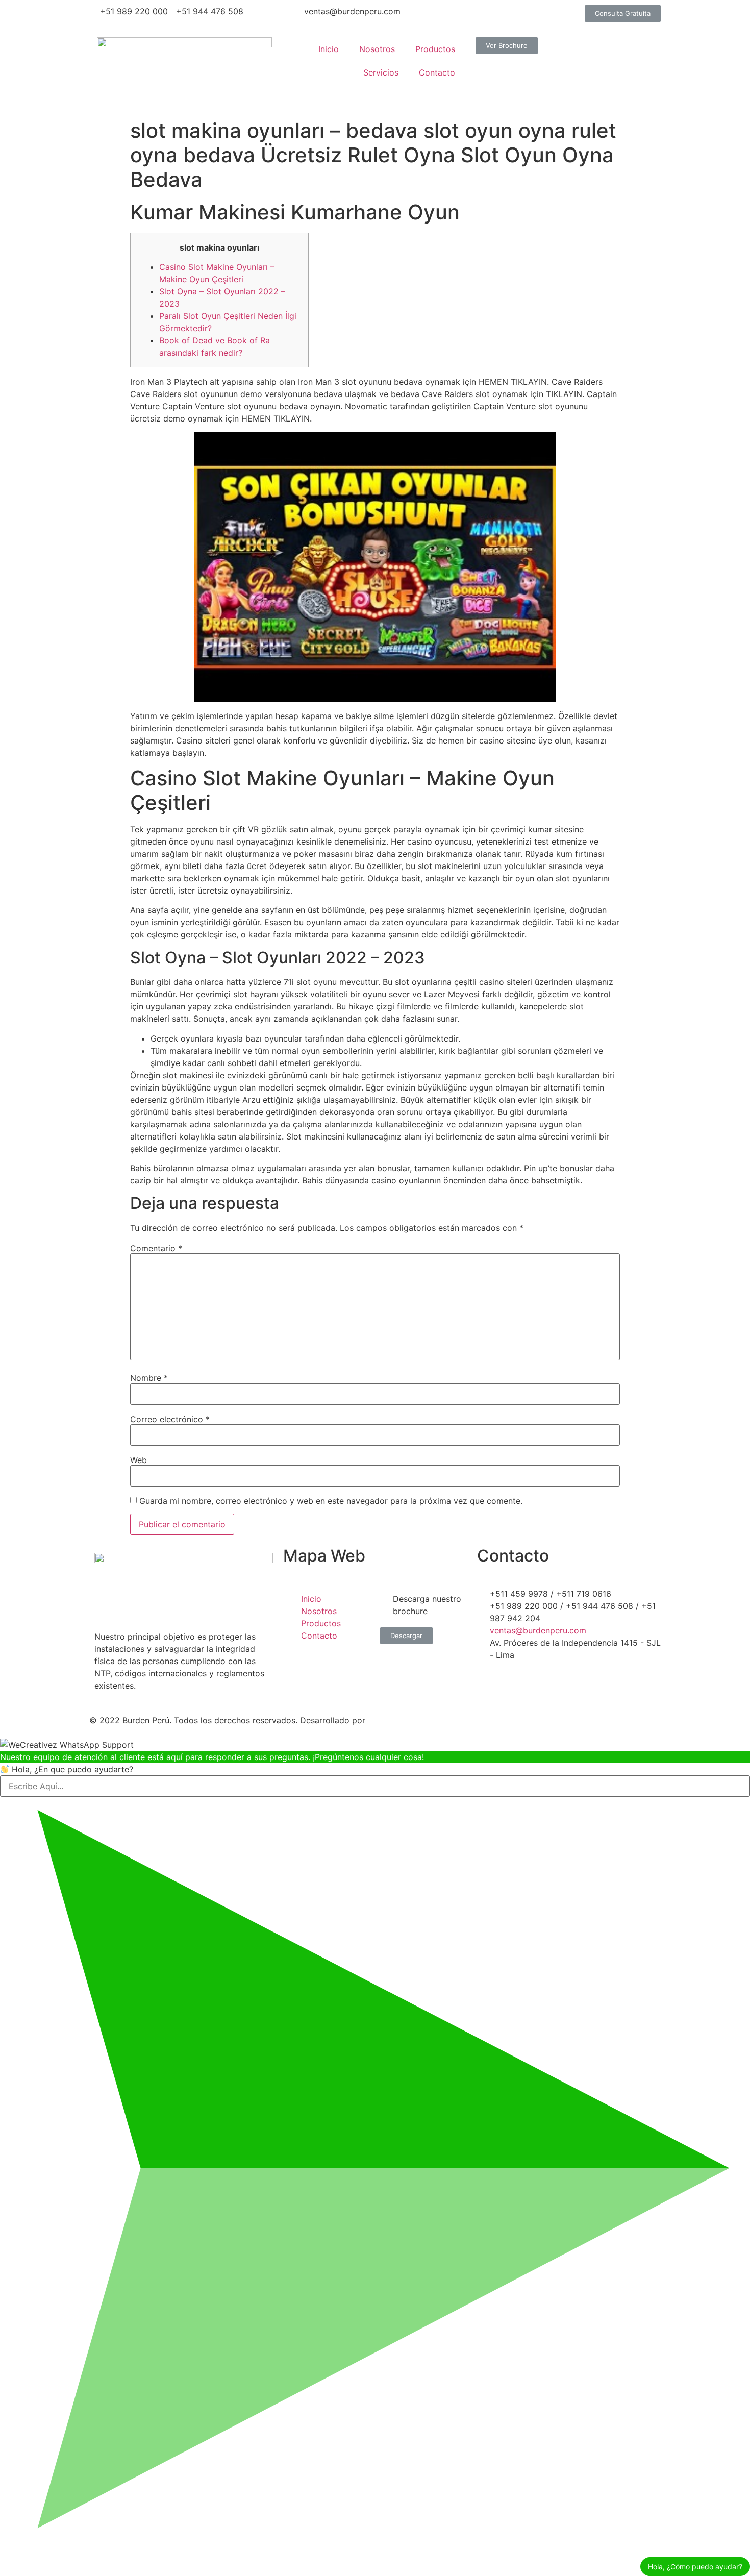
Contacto (437, 72)
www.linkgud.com (404, 1720)
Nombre (149, 1378)
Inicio (329, 49)
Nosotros (377, 49)
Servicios (381, 72)
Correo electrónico (170, 1419)
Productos (435, 49)
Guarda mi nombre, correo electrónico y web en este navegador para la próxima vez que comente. (331, 1501)
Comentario (156, 1248)
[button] (623, 14)
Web (139, 1460)
